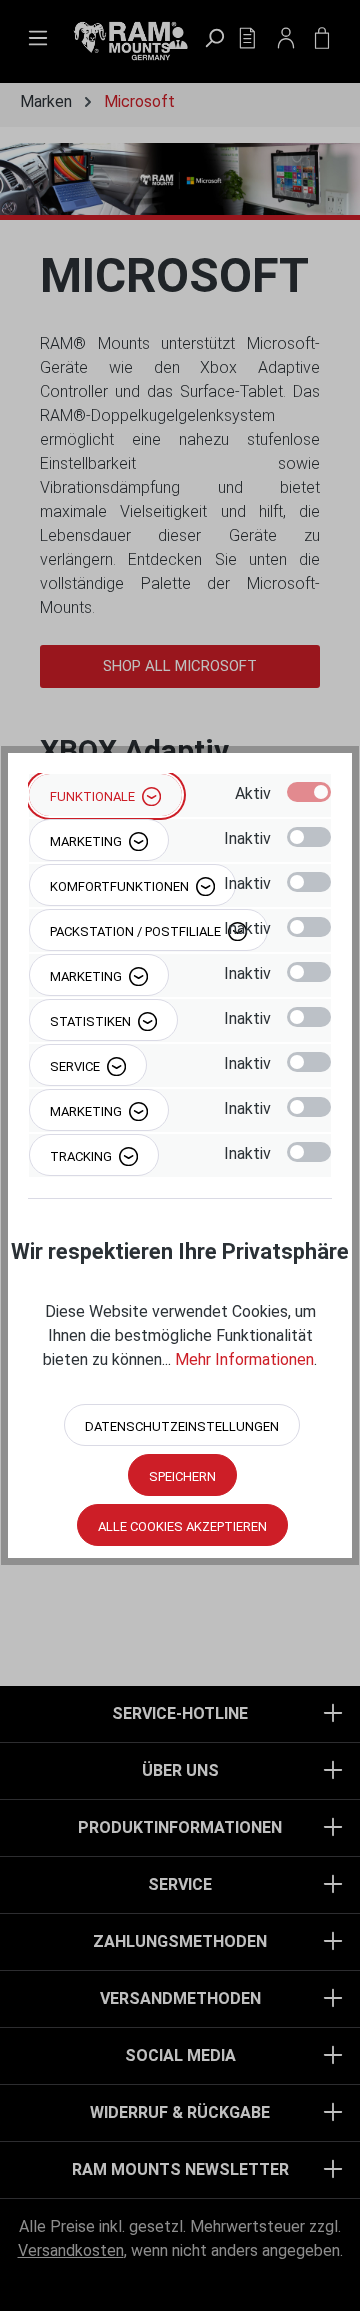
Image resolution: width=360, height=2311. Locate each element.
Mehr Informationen (244, 1359)
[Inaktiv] (309, 837)
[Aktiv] (309, 792)
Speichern (182, 1476)
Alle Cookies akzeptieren (182, 1526)
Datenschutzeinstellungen (182, 1426)
